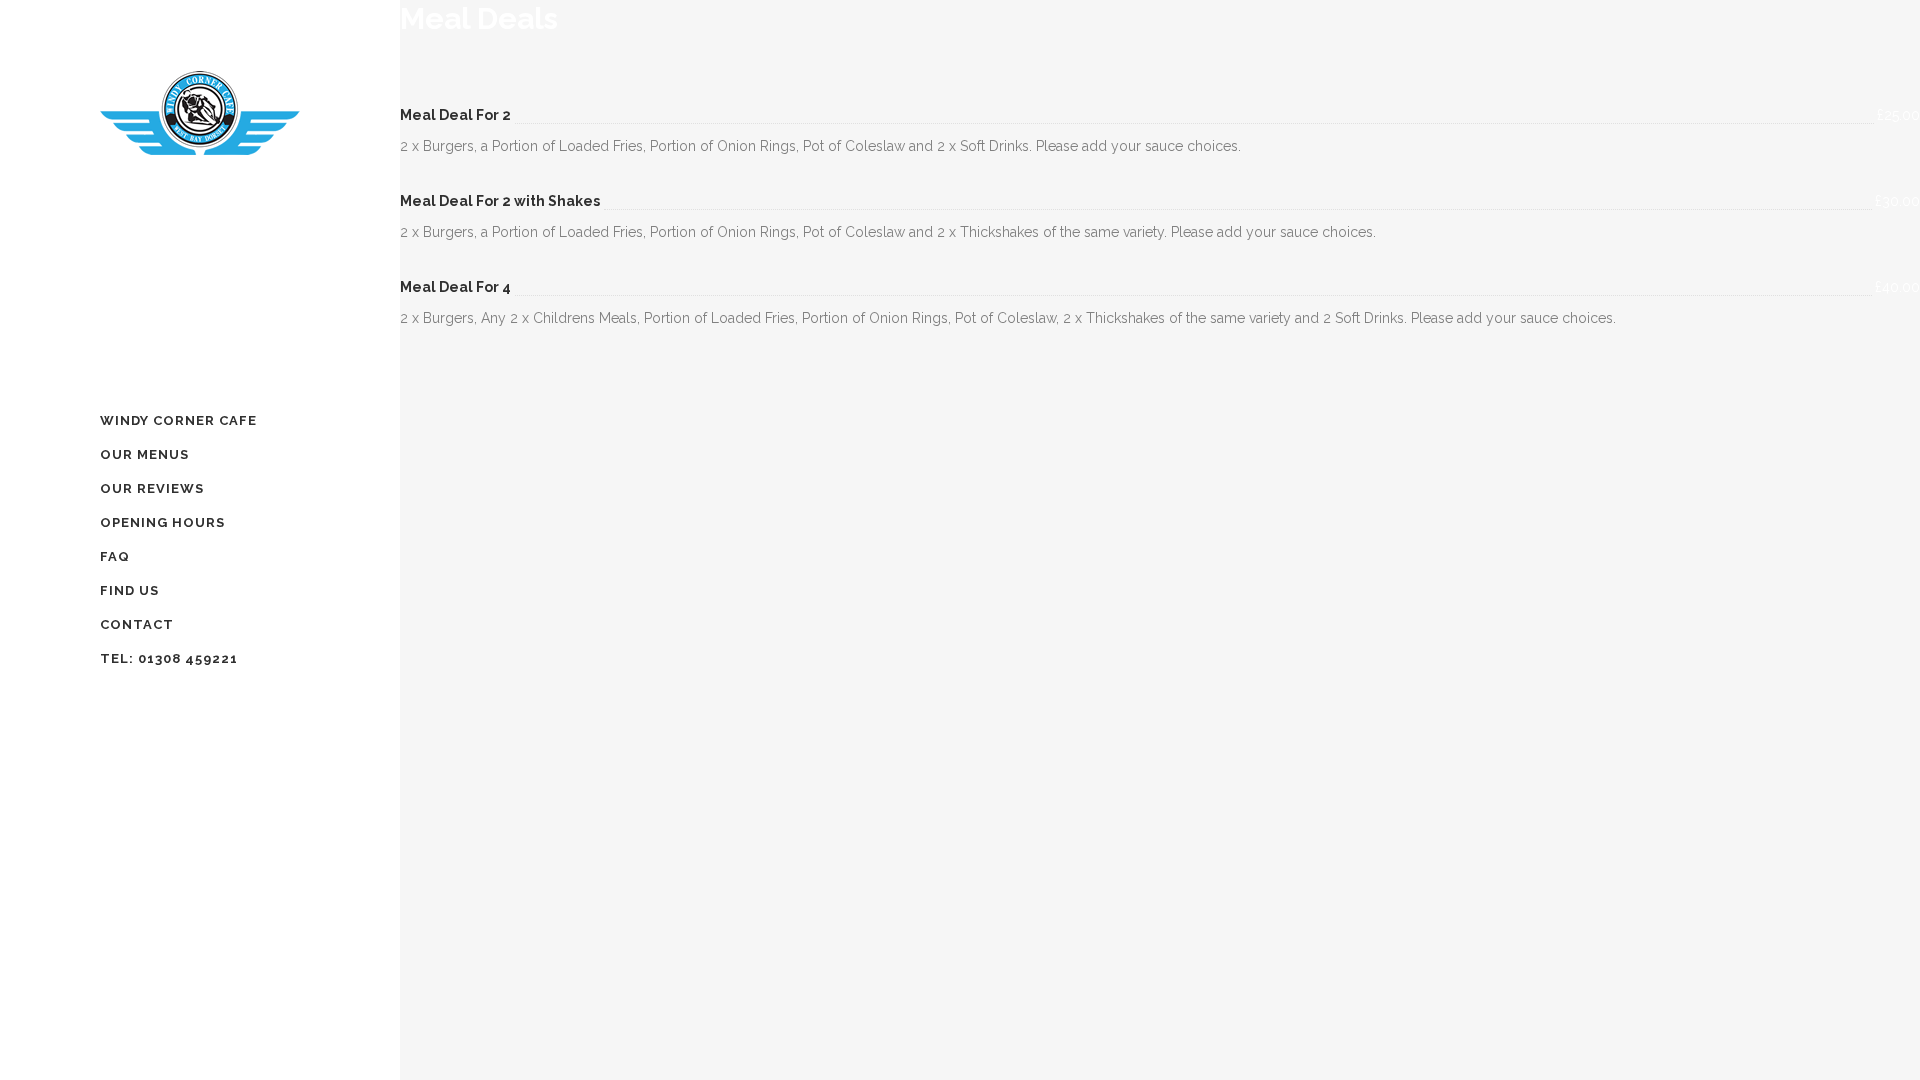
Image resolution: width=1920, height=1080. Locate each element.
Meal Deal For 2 (455, 115)
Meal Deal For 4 (455, 287)
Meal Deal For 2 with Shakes (500, 201)
